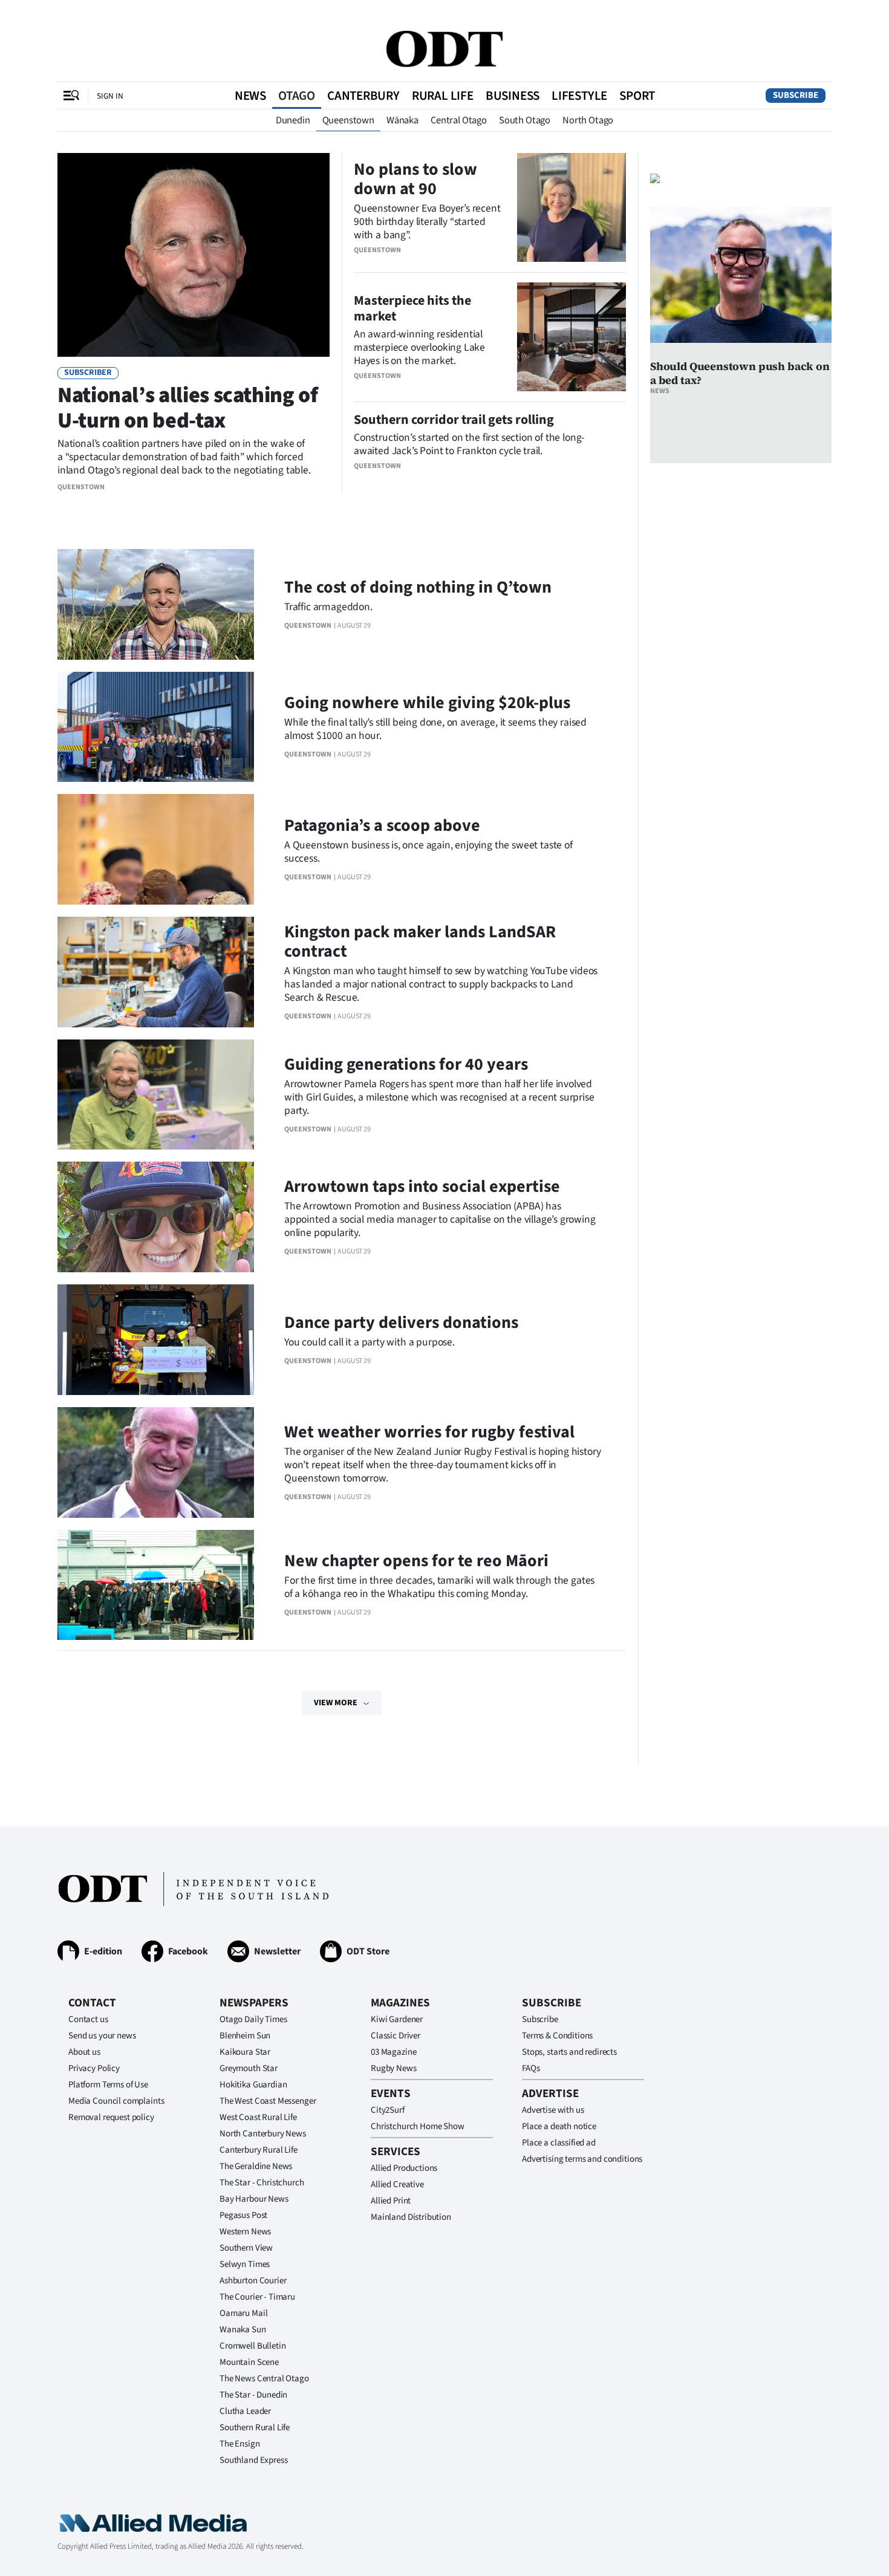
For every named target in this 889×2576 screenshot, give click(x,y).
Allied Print (391, 2201)
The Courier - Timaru (257, 2297)
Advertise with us (553, 2110)
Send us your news (102, 2036)
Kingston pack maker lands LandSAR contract (420, 942)
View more (336, 1703)
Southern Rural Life (255, 2428)
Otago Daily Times (253, 2019)
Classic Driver (396, 2036)
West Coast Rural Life (258, 2117)
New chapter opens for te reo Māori (416, 1561)
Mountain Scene (249, 2362)
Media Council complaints (116, 2101)
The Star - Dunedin (253, 2395)
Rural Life (443, 96)
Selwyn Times (245, 2264)
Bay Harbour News (254, 2199)
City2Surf (388, 2110)
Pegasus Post (243, 2215)
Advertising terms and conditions (582, 2159)
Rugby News (394, 2068)
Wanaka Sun (243, 2330)
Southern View (246, 2248)
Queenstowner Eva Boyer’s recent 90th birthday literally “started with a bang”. (427, 222)
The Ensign (240, 2444)
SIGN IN (110, 96)
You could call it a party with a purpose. (370, 1342)
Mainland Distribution (411, 2217)
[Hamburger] (71, 96)
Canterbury (363, 96)
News (250, 96)
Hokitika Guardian (253, 2085)
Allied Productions (404, 2168)
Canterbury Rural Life (259, 2150)
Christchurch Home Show (418, 2126)
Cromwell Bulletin (252, 2346)
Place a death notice (559, 2126)
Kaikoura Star (245, 2052)
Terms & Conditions (557, 2036)
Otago (297, 96)
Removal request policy (111, 2117)
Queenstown (348, 120)
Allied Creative (397, 2184)
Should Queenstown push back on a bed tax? (740, 373)
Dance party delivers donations (401, 1322)
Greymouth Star (249, 2068)
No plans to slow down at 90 (415, 179)
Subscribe (796, 95)
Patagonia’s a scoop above (382, 825)
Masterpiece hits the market (412, 308)
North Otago (588, 120)
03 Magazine (393, 2052)
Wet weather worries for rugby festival (429, 1432)
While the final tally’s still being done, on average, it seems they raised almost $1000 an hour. (435, 729)
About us (84, 2052)
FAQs (531, 2068)
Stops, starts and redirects (569, 2052)
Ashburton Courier (253, 2281)
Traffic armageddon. (328, 607)
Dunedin (293, 120)
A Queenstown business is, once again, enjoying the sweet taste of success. (428, 852)
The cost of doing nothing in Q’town (418, 587)
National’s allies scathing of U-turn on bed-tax (188, 408)
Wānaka (402, 120)
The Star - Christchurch (262, 2183)
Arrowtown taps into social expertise (422, 1186)
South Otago (525, 120)
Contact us (88, 2019)
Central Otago (459, 120)
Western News (245, 2232)
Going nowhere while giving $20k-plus (427, 703)
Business (513, 96)
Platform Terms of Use (108, 2085)
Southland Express (253, 2460)
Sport (637, 96)
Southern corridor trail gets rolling (454, 420)
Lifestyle (579, 96)
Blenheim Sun (245, 2036)
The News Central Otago (264, 2379)
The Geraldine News (256, 2166)
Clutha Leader (245, 2411)
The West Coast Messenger (268, 2101)
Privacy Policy (94, 2068)
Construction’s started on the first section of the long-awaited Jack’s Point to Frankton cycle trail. (469, 444)
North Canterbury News (263, 2134)
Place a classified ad (559, 2143)
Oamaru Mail (243, 2313)
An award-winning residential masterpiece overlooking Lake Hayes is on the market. (419, 347)
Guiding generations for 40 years (406, 1064)
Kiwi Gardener (397, 2019)
